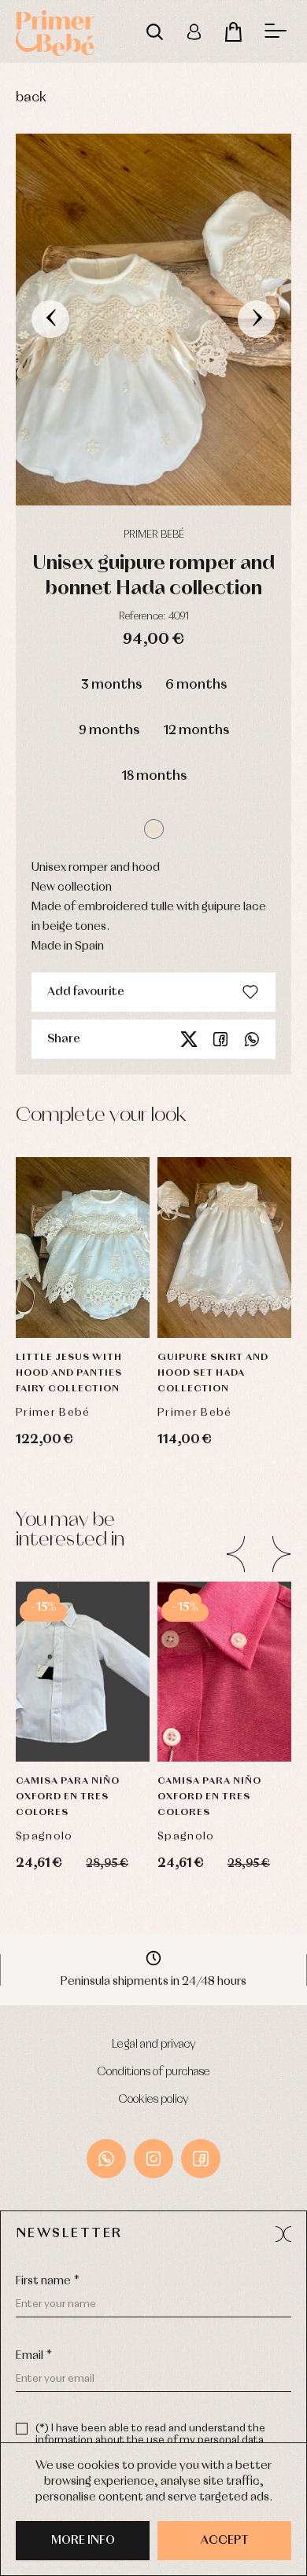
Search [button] (154, 31)
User (194, 31)
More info (83, 2541)
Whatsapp (252, 1039)
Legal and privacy (154, 2045)
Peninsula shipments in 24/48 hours (153, 1982)
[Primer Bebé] (55, 31)
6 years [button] (83, 1640)
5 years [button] (224, 1600)
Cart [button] (233, 31)
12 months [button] (196, 731)
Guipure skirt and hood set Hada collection (213, 1373)
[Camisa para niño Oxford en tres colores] (83, 1672)
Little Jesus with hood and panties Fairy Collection (69, 1373)
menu (276, 31)
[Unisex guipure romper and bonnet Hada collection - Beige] (153, 320)
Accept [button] (225, 2541)
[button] (154, 829)
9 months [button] (109, 731)
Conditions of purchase (154, 2072)
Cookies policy (154, 2100)
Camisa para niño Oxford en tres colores (68, 1797)
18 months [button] (154, 776)
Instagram (153, 2159)
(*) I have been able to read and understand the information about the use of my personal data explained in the (150, 2440)
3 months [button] (111, 685)
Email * (34, 2356)
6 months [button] (196, 685)
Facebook (220, 1039)
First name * (48, 2281)
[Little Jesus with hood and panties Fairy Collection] (83, 1248)
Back (31, 98)
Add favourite (86, 992)
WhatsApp (106, 2159)
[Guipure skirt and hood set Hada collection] (224, 1248)
